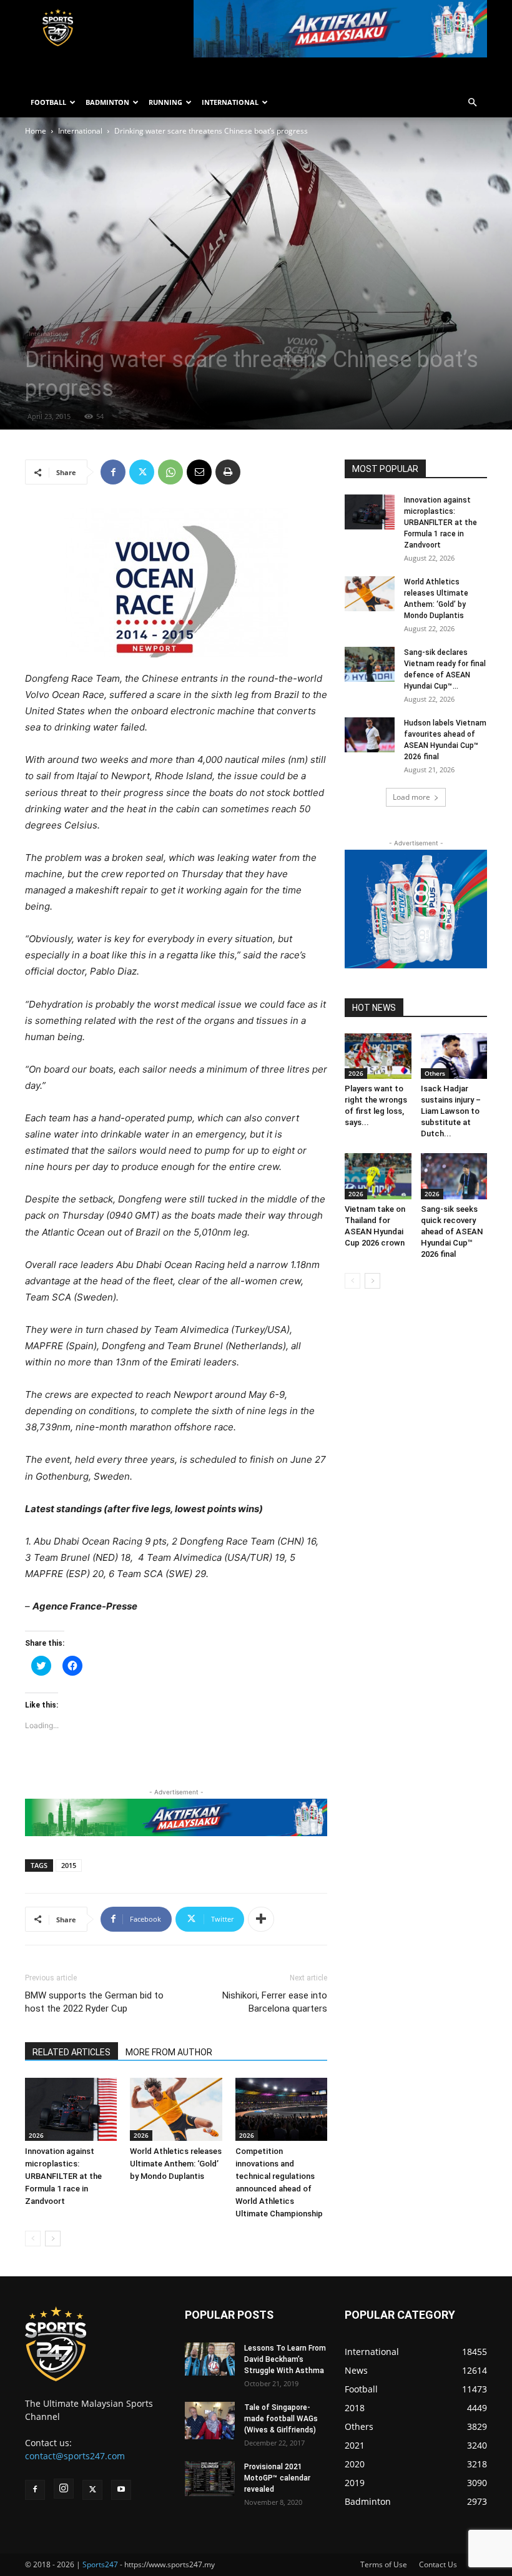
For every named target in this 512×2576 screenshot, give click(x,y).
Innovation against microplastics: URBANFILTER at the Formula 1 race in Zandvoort (63, 2176)
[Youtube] (121, 2490)
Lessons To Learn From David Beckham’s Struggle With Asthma (285, 2359)
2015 (69, 1865)
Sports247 (100, 2564)
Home (36, 131)
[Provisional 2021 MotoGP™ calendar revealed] (210, 2479)
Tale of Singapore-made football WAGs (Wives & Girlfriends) (281, 2419)
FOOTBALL (48, 102)
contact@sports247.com (75, 2456)
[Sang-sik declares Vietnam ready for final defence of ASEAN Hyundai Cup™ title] (370, 664)
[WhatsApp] (170, 472)
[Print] (228, 472)
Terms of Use (384, 2564)
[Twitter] (142, 472)
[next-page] (53, 2239)
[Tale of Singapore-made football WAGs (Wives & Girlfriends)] (210, 2421)
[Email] (199, 472)
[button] (472, 103)
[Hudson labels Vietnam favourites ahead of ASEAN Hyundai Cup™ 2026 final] (370, 735)
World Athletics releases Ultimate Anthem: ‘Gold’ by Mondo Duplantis (176, 2164)
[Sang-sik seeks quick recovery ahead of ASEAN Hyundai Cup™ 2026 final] (454, 1176)
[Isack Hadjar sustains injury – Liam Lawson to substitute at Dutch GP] (454, 1056)
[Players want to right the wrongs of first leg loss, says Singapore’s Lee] (378, 1056)
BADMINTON (107, 102)
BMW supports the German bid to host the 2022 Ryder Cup (94, 2002)
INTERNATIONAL (230, 102)
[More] (261, 1919)
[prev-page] (33, 2239)
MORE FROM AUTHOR (169, 2052)
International (80, 131)
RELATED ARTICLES (71, 2052)
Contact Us (438, 2564)
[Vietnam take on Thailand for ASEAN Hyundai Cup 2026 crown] (378, 1176)
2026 (36, 2135)
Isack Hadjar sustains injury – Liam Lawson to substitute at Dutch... (451, 1111)
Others (435, 1073)
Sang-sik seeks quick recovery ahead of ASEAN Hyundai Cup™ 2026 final (452, 1231)
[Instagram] (64, 2489)
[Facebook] (113, 472)
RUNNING (165, 102)
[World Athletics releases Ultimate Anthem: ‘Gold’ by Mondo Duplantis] (176, 2109)
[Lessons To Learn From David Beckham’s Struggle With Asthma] (210, 2359)
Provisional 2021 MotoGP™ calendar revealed (277, 2478)
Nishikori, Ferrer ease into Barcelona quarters (275, 2002)
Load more (411, 797)
